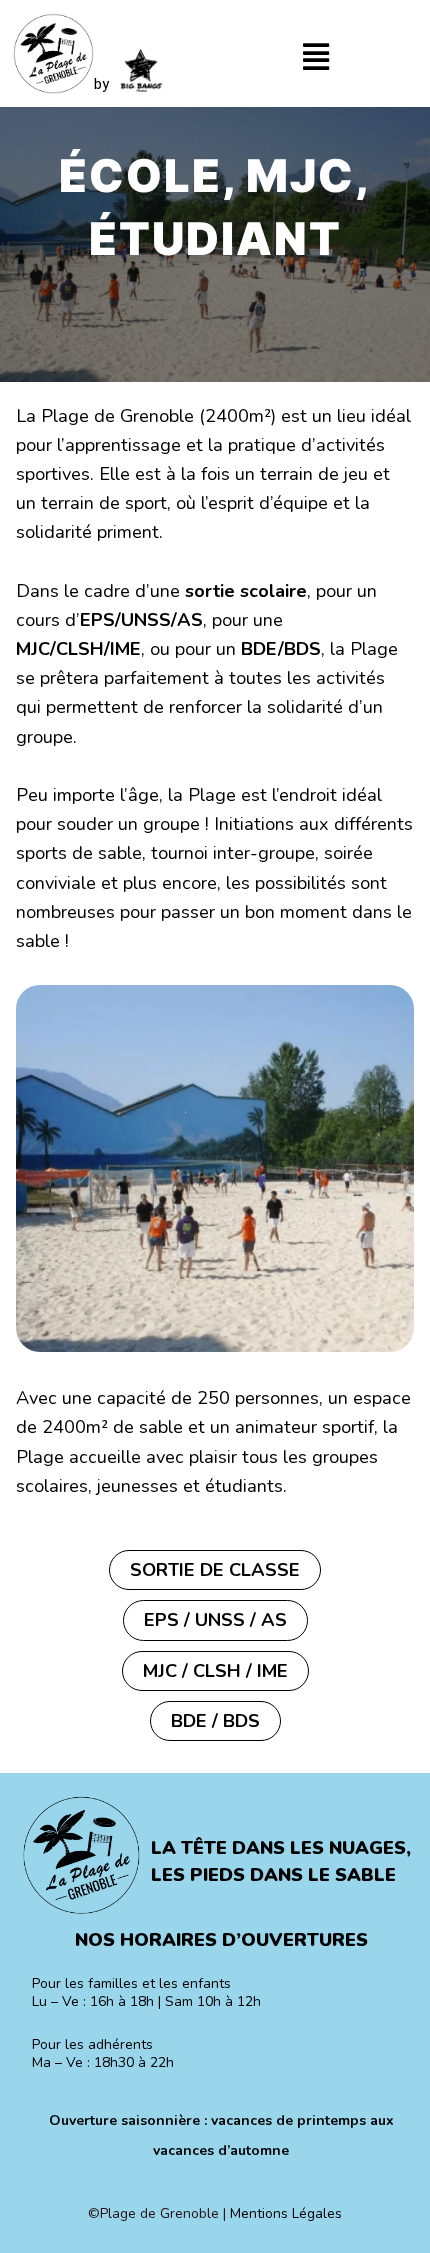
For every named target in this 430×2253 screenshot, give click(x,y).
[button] (316, 58)
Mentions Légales (286, 2213)
